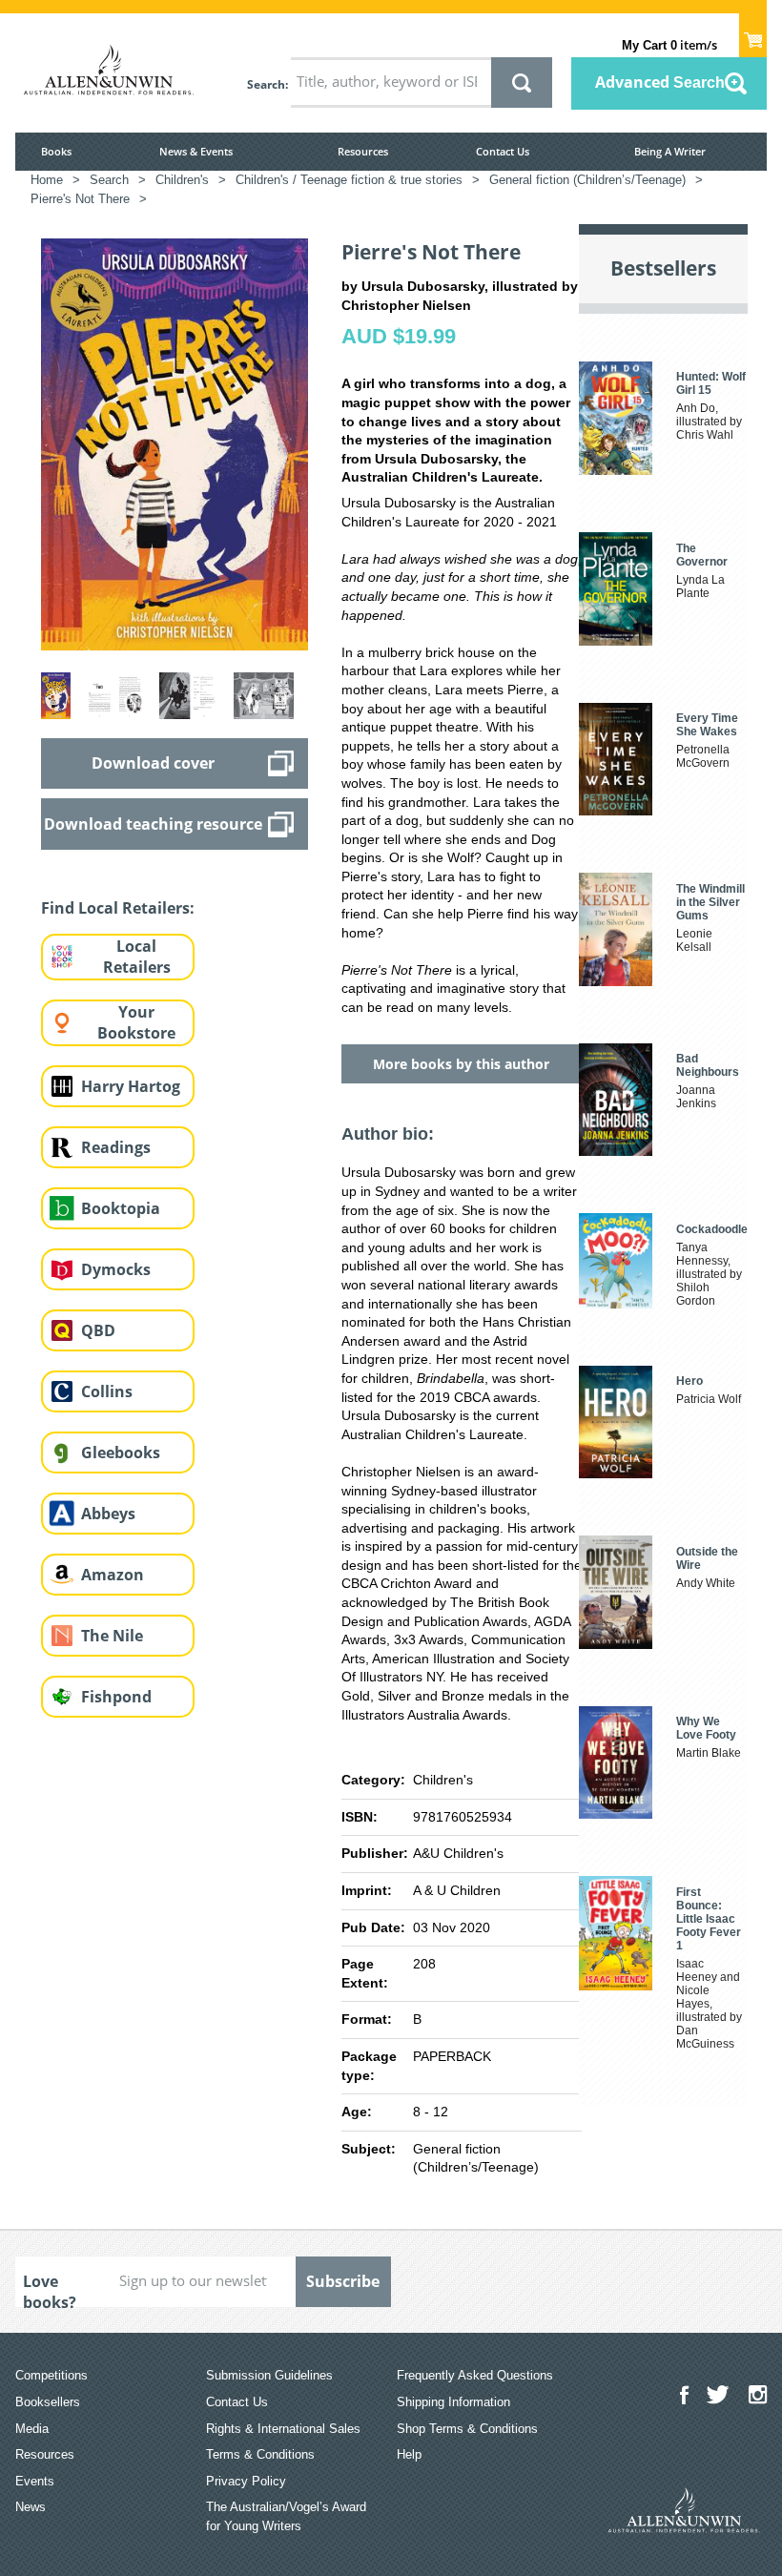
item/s (669, 45)
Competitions (51, 2375)
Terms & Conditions (260, 2454)
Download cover (153, 763)
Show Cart (753, 34)
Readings (116, 1147)
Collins (107, 1391)
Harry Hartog (131, 1086)
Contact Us (503, 151)
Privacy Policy (246, 2481)
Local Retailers (137, 957)
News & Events (196, 151)
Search (266, 84)
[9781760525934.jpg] (175, 443)
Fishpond (116, 1697)
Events (35, 2481)
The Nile (112, 1636)
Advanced (660, 82)
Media (32, 2429)
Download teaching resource (153, 824)
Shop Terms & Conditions (467, 2429)
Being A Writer (670, 151)
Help (409, 2454)
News (31, 2507)
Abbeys (108, 1514)
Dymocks (116, 1269)
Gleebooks (121, 1453)
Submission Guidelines (269, 2375)
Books (56, 151)
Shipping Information (453, 2402)
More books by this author (461, 1064)
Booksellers (48, 2402)
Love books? (50, 2289)
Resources (363, 151)
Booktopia (121, 1208)
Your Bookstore (136, 1023)
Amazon (113, 1575)
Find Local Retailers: (118, 908)
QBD (98, 1330)
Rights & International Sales (283, 2429)
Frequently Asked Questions (475, 2375)
